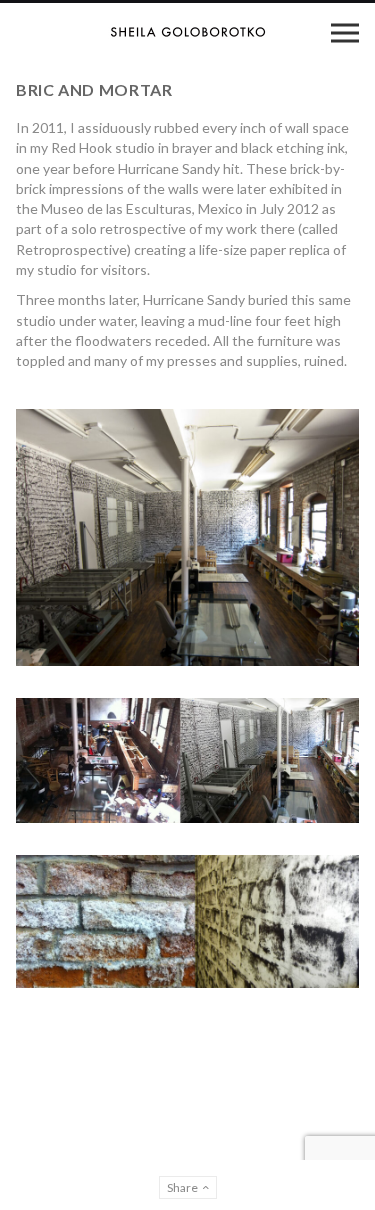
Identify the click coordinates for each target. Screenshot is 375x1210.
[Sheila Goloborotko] (188, 32)
